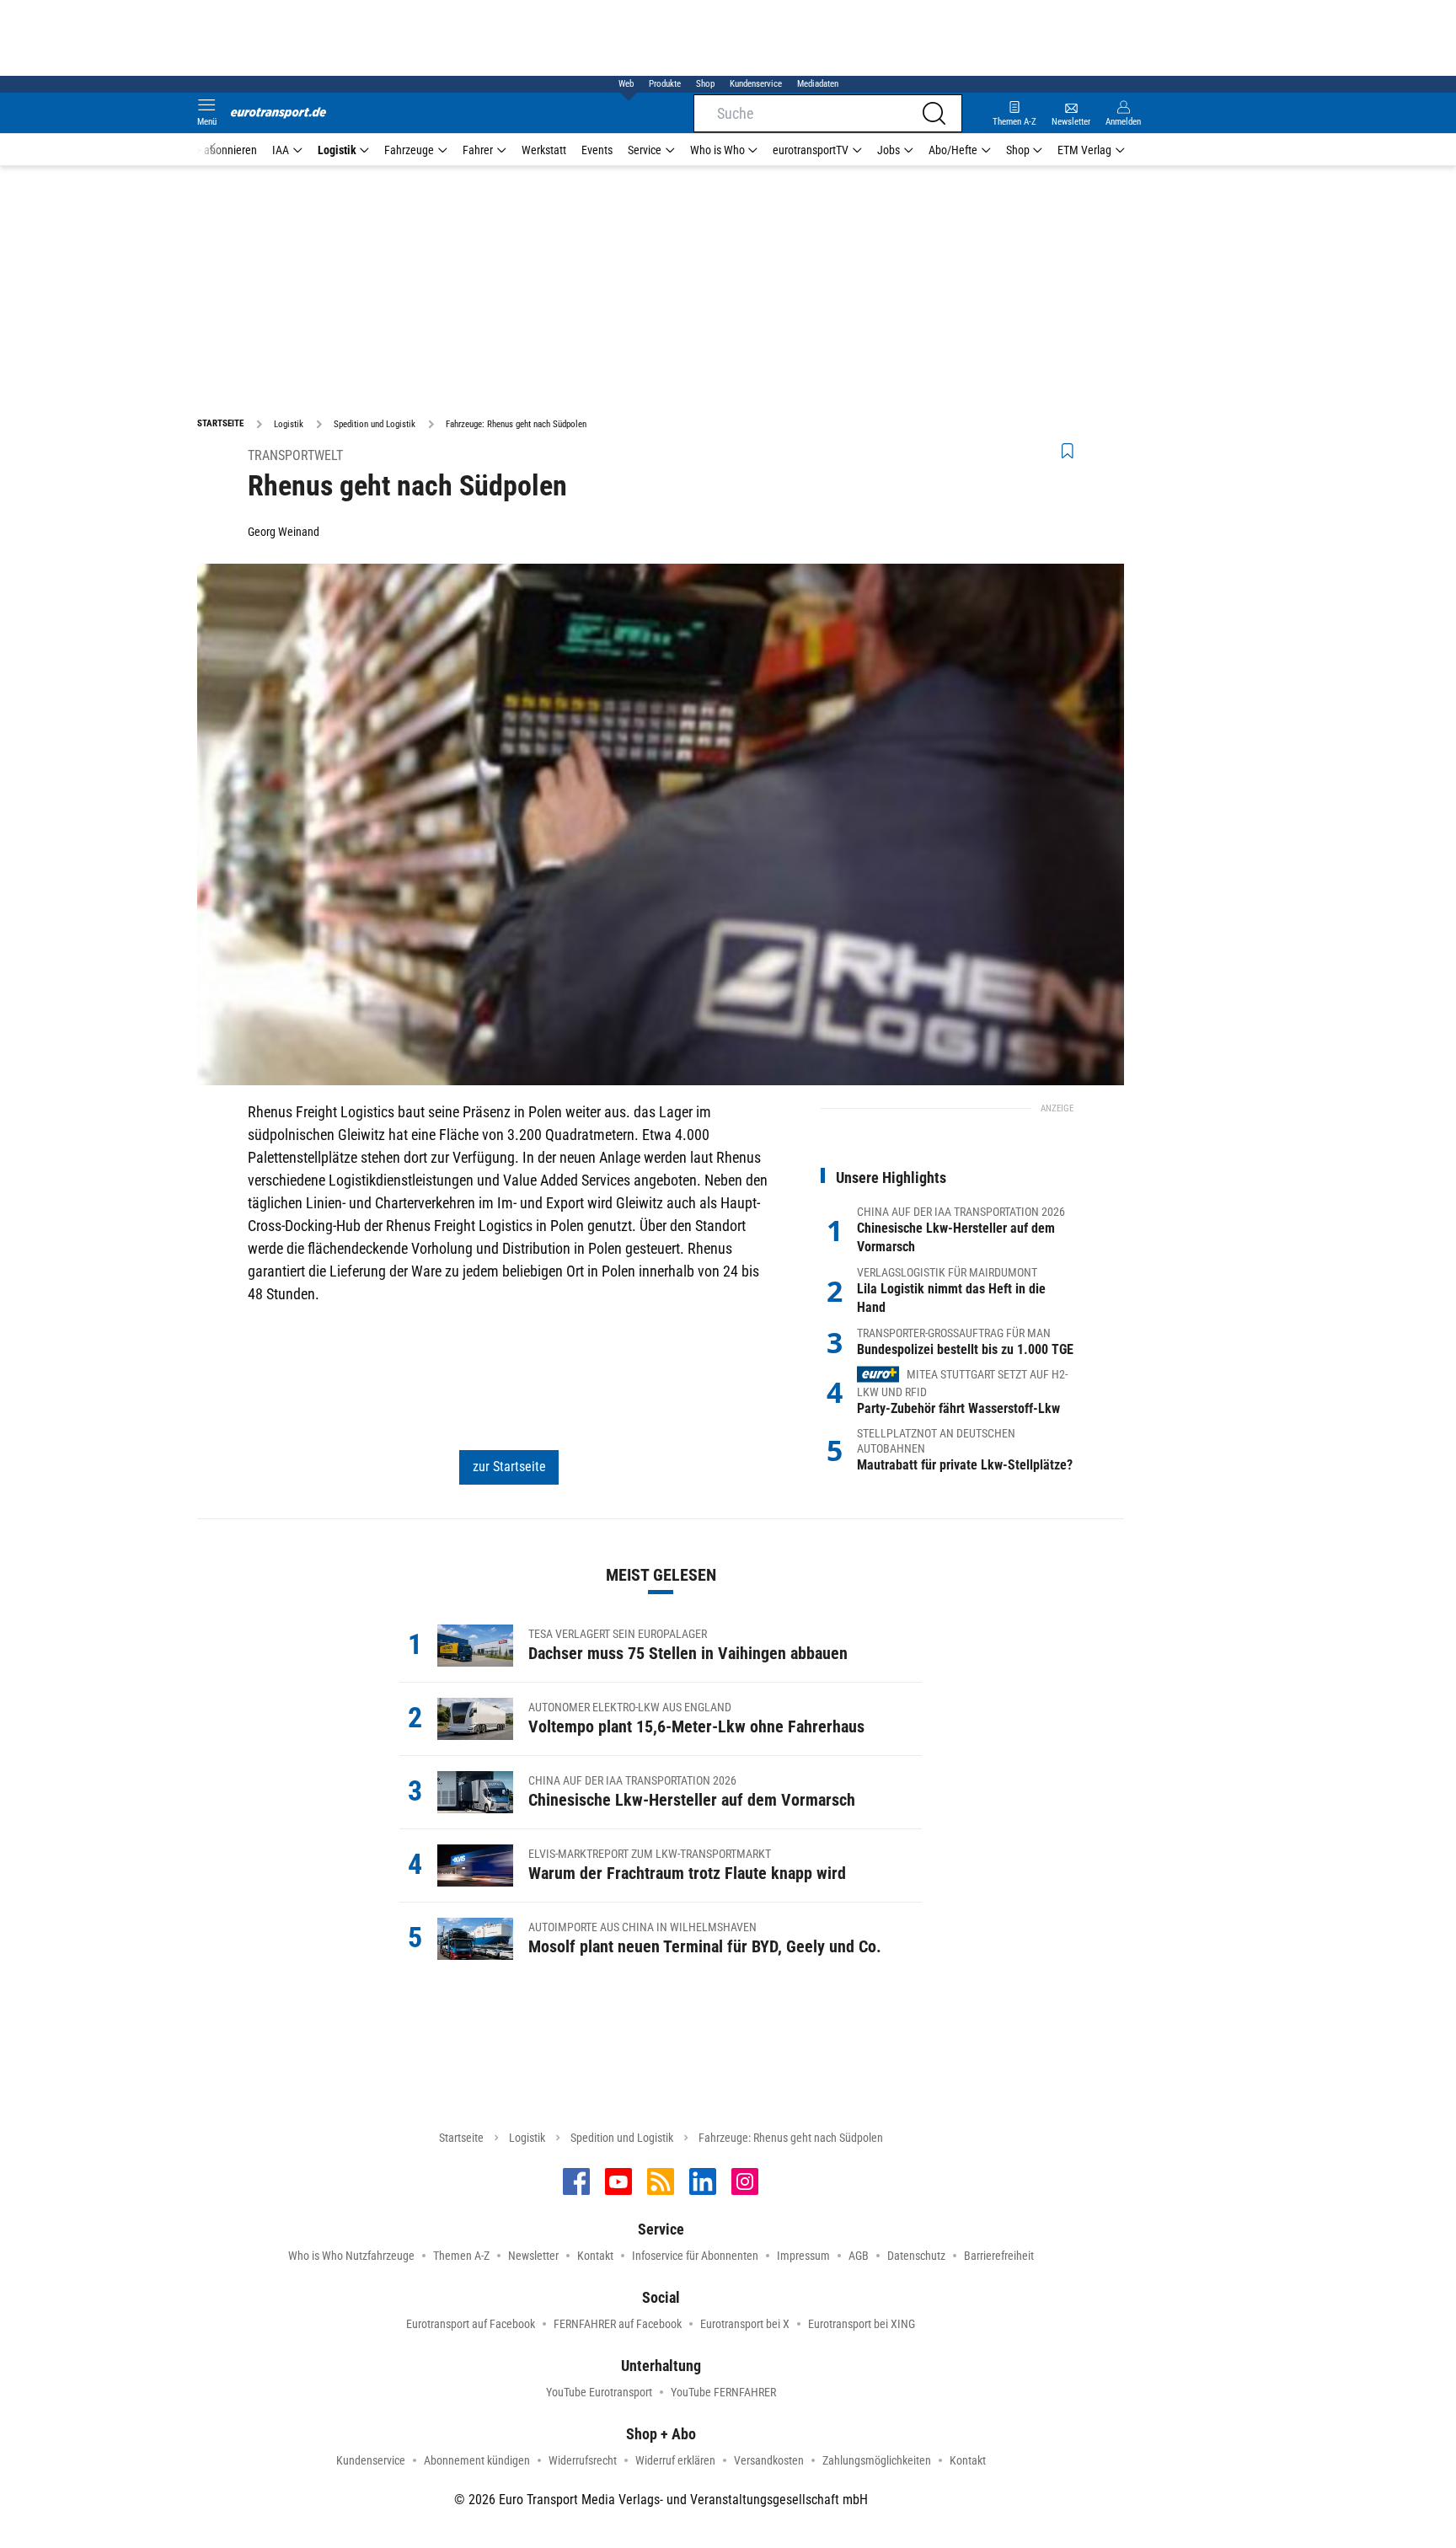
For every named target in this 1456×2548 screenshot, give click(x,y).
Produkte (665, 84)
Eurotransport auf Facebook (471, 2324)
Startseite (461, 2138)
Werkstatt (544, 150)
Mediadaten (818, 84)
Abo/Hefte (953, 150)
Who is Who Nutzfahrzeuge (351, 2256)
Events (597, 150)
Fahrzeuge (409, 150)
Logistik (337, 150)
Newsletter (533, 2256)
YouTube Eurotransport (599, 2392)
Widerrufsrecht (583, 2460)
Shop (705, 84)
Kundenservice (756, 84)
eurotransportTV (811, 150)
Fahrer (478, 150)
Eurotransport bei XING (862, 2324)
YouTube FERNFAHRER (723, 2392)
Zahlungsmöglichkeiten (877, 2460)
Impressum (803, 2256)
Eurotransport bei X (745, 2324)
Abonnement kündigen (477, 2460)
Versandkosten (769, 2460)
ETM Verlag (1084, 150)
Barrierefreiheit (999, 2256)
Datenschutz (916, 2256)
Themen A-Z (461, 2256)
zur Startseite (509, 1467)
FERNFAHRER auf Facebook (618, 2324)
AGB (859, 2256)
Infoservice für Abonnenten (695, 2256)
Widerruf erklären (675, 2460)
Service (645, 150)
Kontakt (595, 2256)
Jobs (889, 150)
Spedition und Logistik (622, 2138)
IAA (281, 150)
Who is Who (717, 150)
